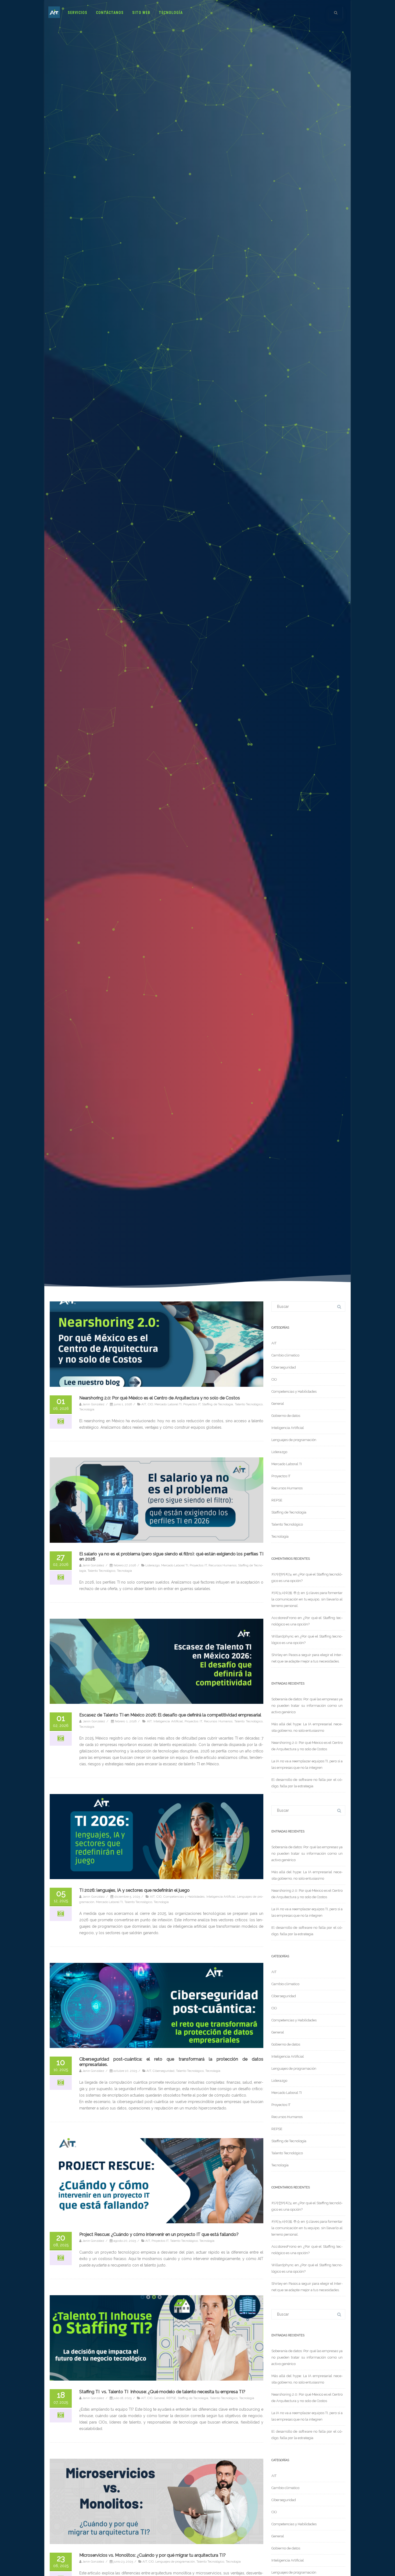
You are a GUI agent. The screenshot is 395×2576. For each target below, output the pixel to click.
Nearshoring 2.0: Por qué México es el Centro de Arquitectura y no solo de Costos (160, 1398)
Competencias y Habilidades (184, 1897)
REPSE (171, 2398)
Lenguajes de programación (175, 2562)
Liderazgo (152, 1565)
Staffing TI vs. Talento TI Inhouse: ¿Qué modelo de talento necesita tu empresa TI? (162, 2392)
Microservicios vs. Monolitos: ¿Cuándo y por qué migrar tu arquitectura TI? (152, 2555)
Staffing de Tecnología (218, 1404)
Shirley (277, 1655)
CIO (150, 1404)
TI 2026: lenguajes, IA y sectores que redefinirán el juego (134, 1890)
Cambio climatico (285, 1355)
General (159, 2398)
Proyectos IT (192, 1404)
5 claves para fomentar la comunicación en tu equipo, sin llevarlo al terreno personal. (307, 1599)
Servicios (78, 13)
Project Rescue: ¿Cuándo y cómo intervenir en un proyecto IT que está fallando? (159, 2234)
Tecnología (171, 13)
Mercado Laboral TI (168, 1404)
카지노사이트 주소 (286, 1593)
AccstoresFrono (284, 1618)
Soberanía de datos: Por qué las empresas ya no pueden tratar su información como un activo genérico (307, 1706)
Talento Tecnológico (249, 1404)
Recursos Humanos (222, 1565)
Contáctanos (110, 13)
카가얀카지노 (282, 1574)
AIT (144, 1404)
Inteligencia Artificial (168, 1721)
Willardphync (283, 1636)
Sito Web (141, 13)
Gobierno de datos (286, 1416)
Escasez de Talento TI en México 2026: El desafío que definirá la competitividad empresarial (170, 1715)
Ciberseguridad (164, 2071)
